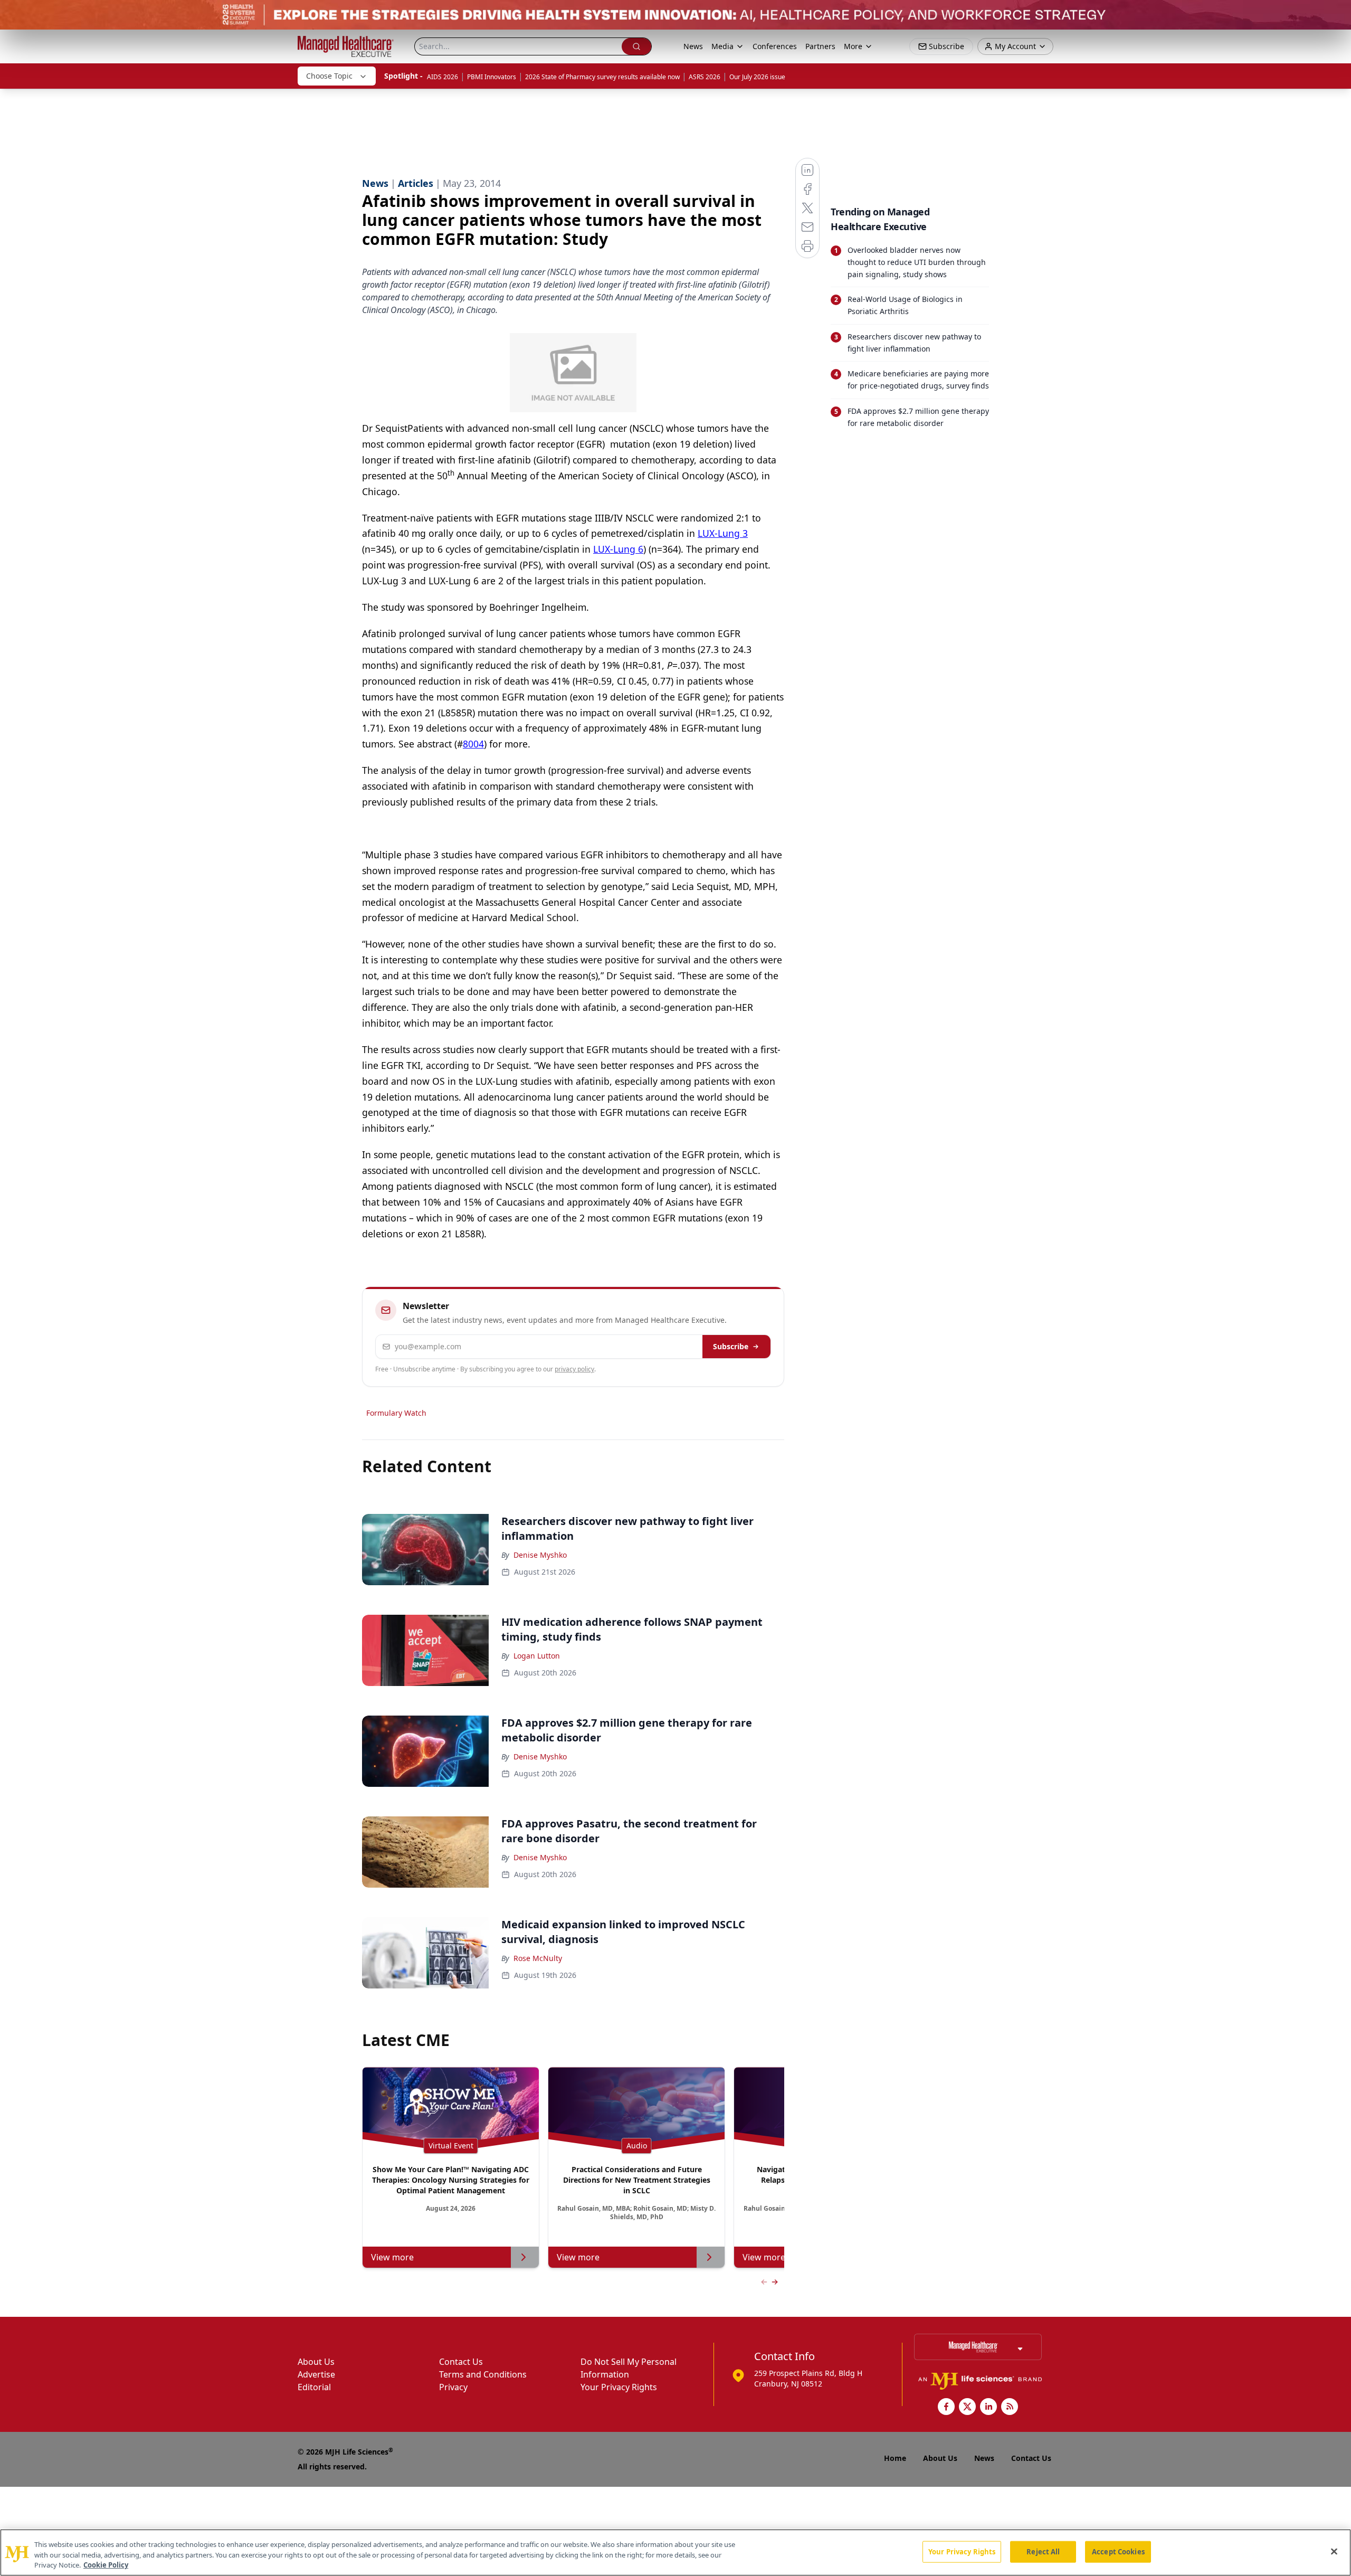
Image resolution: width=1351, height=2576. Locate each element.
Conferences (775, 46)
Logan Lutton (537, 1656)
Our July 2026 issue (757, 77)
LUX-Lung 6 (618, 549)
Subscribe (731, 1346)
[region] (675, 2553)
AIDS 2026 (443, 77)
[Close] (1334, 2551)
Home (895, 2458)
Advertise (316, 2374)
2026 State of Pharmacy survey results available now (602, 77)
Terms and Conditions (483, 2374)
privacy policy (574, 1369)
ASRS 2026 (705, 77)
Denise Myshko (540, 1555)
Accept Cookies (1118, 2551)
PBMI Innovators (492, 77)
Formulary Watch (396, 1413)
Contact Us (461, 2362)
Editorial (314, 2387)
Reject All (1043, 2551)
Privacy (453, 2387)
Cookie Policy (106, 2565)
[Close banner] (1337, 14)
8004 (473, 744)
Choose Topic (329, 76)
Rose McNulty (538, 1958)
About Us (316, 2362)
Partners (820, 46)
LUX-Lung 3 (723, 533)
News (693, 46)
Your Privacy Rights (619, 2387)
